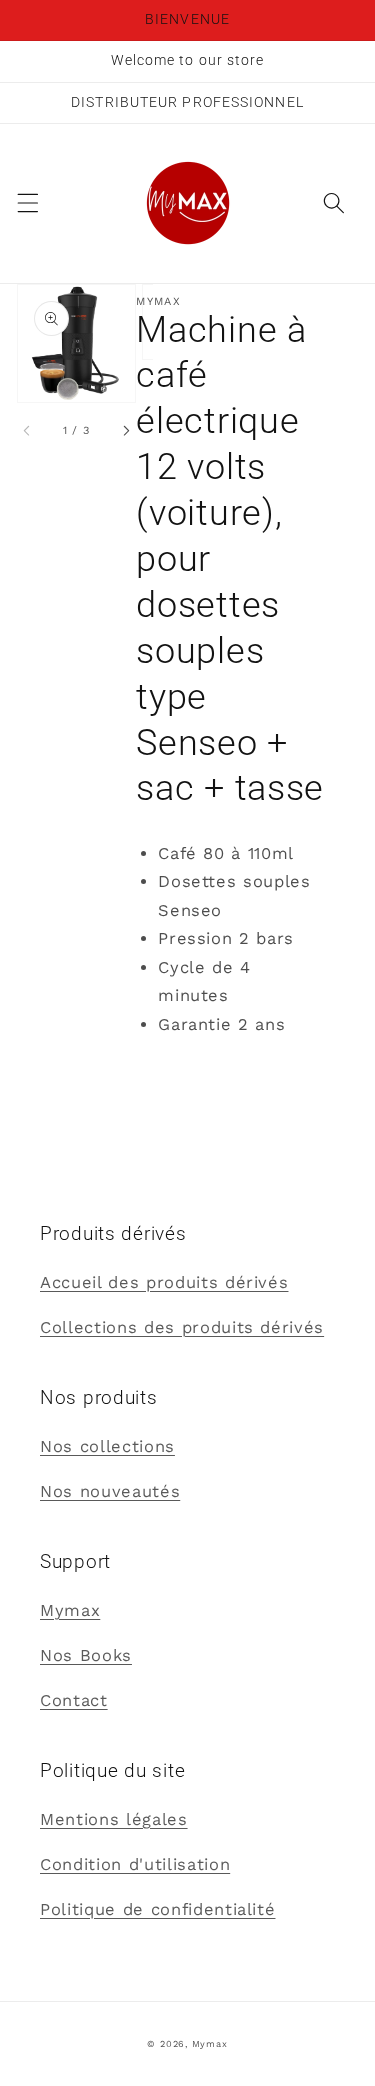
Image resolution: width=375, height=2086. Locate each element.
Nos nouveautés (110, 1491)
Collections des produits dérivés (182, 1327)
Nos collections (107, 1446)
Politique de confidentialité (157, 1909)
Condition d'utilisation (135, 1864)
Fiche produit (194, 1069)
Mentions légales (114, 1819)
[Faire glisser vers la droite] (125, 431)
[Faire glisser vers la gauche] (28, 431)
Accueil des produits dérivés (164, 1282)
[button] (27, 203)
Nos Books (86, 1655)
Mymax (70, 1610)
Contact (74, 1700)
